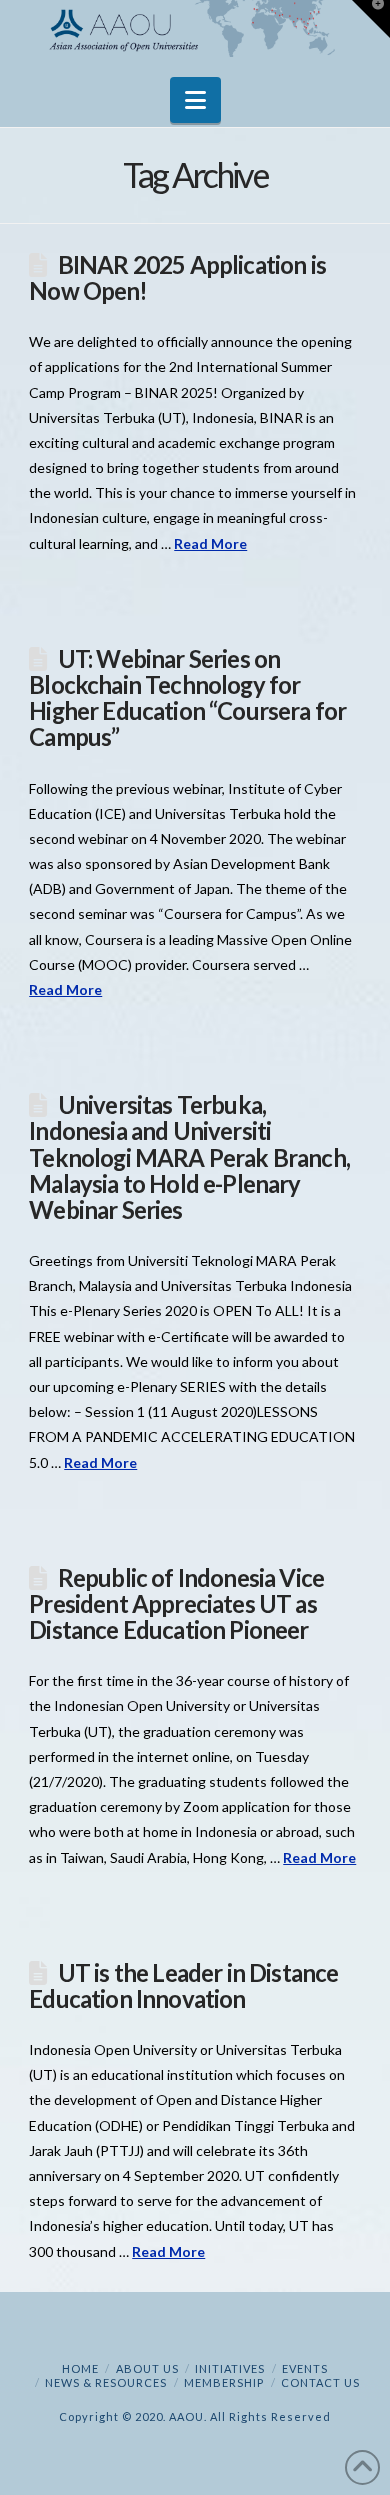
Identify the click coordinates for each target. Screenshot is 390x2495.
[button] (195, 100)
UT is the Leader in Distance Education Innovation (183, 1986)
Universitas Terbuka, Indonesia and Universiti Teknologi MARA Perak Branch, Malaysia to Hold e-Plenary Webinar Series (189, 1157)
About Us (147, 2368)
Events (305, 2368)
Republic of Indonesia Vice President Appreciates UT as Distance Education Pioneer (176, 1604)
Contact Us (320, 2382)
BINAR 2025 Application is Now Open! (177, 278)
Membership (224, 2382)
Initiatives (230, 2368)
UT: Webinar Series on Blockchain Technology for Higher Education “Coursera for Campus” (187, 698)
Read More (210, 543)
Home (80, 2368)
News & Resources (106, 2382)
